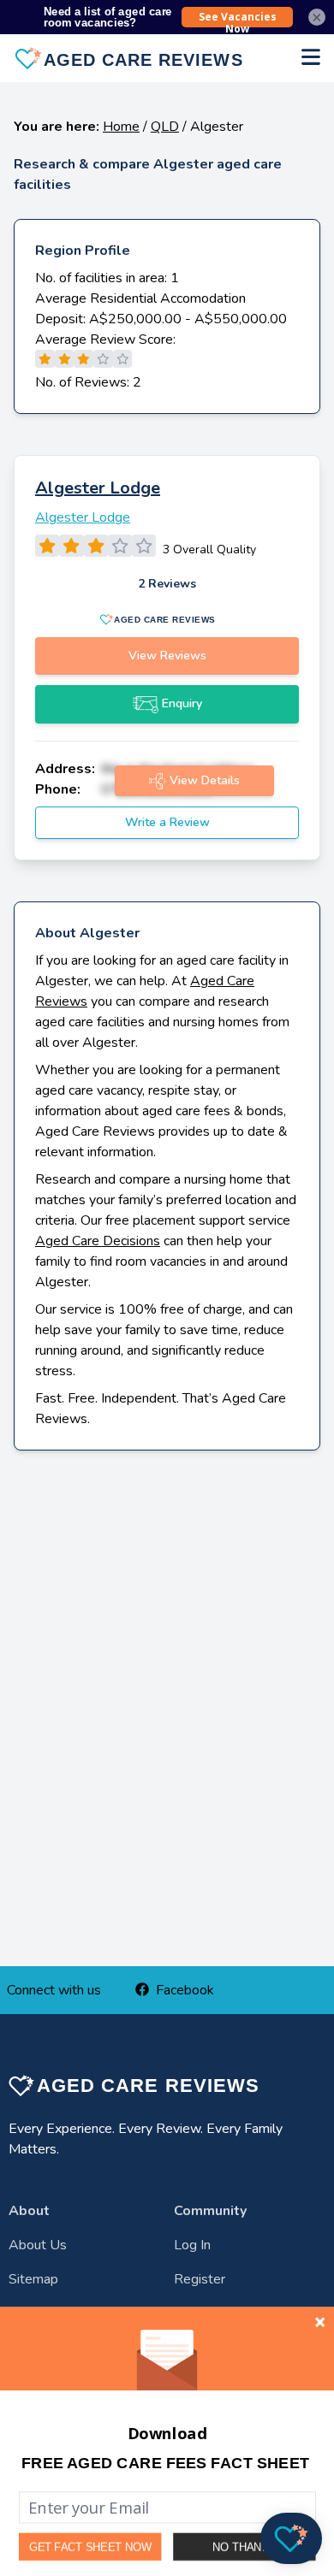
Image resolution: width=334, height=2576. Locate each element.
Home (121, 127)
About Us (38, 2245)
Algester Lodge (98, 488)
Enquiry (182, 703)
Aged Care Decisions (98, 1241)
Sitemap (33, 2279)
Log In (192, 2245)
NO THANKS (244, 2547)
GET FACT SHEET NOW (90, 2547)
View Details (205, 780)
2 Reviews (167, 584)
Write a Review (167, 822)
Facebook (185, 1990)
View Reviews (167, 656)
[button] (165, 2463)
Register (200, 2279)
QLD (165, 127)
